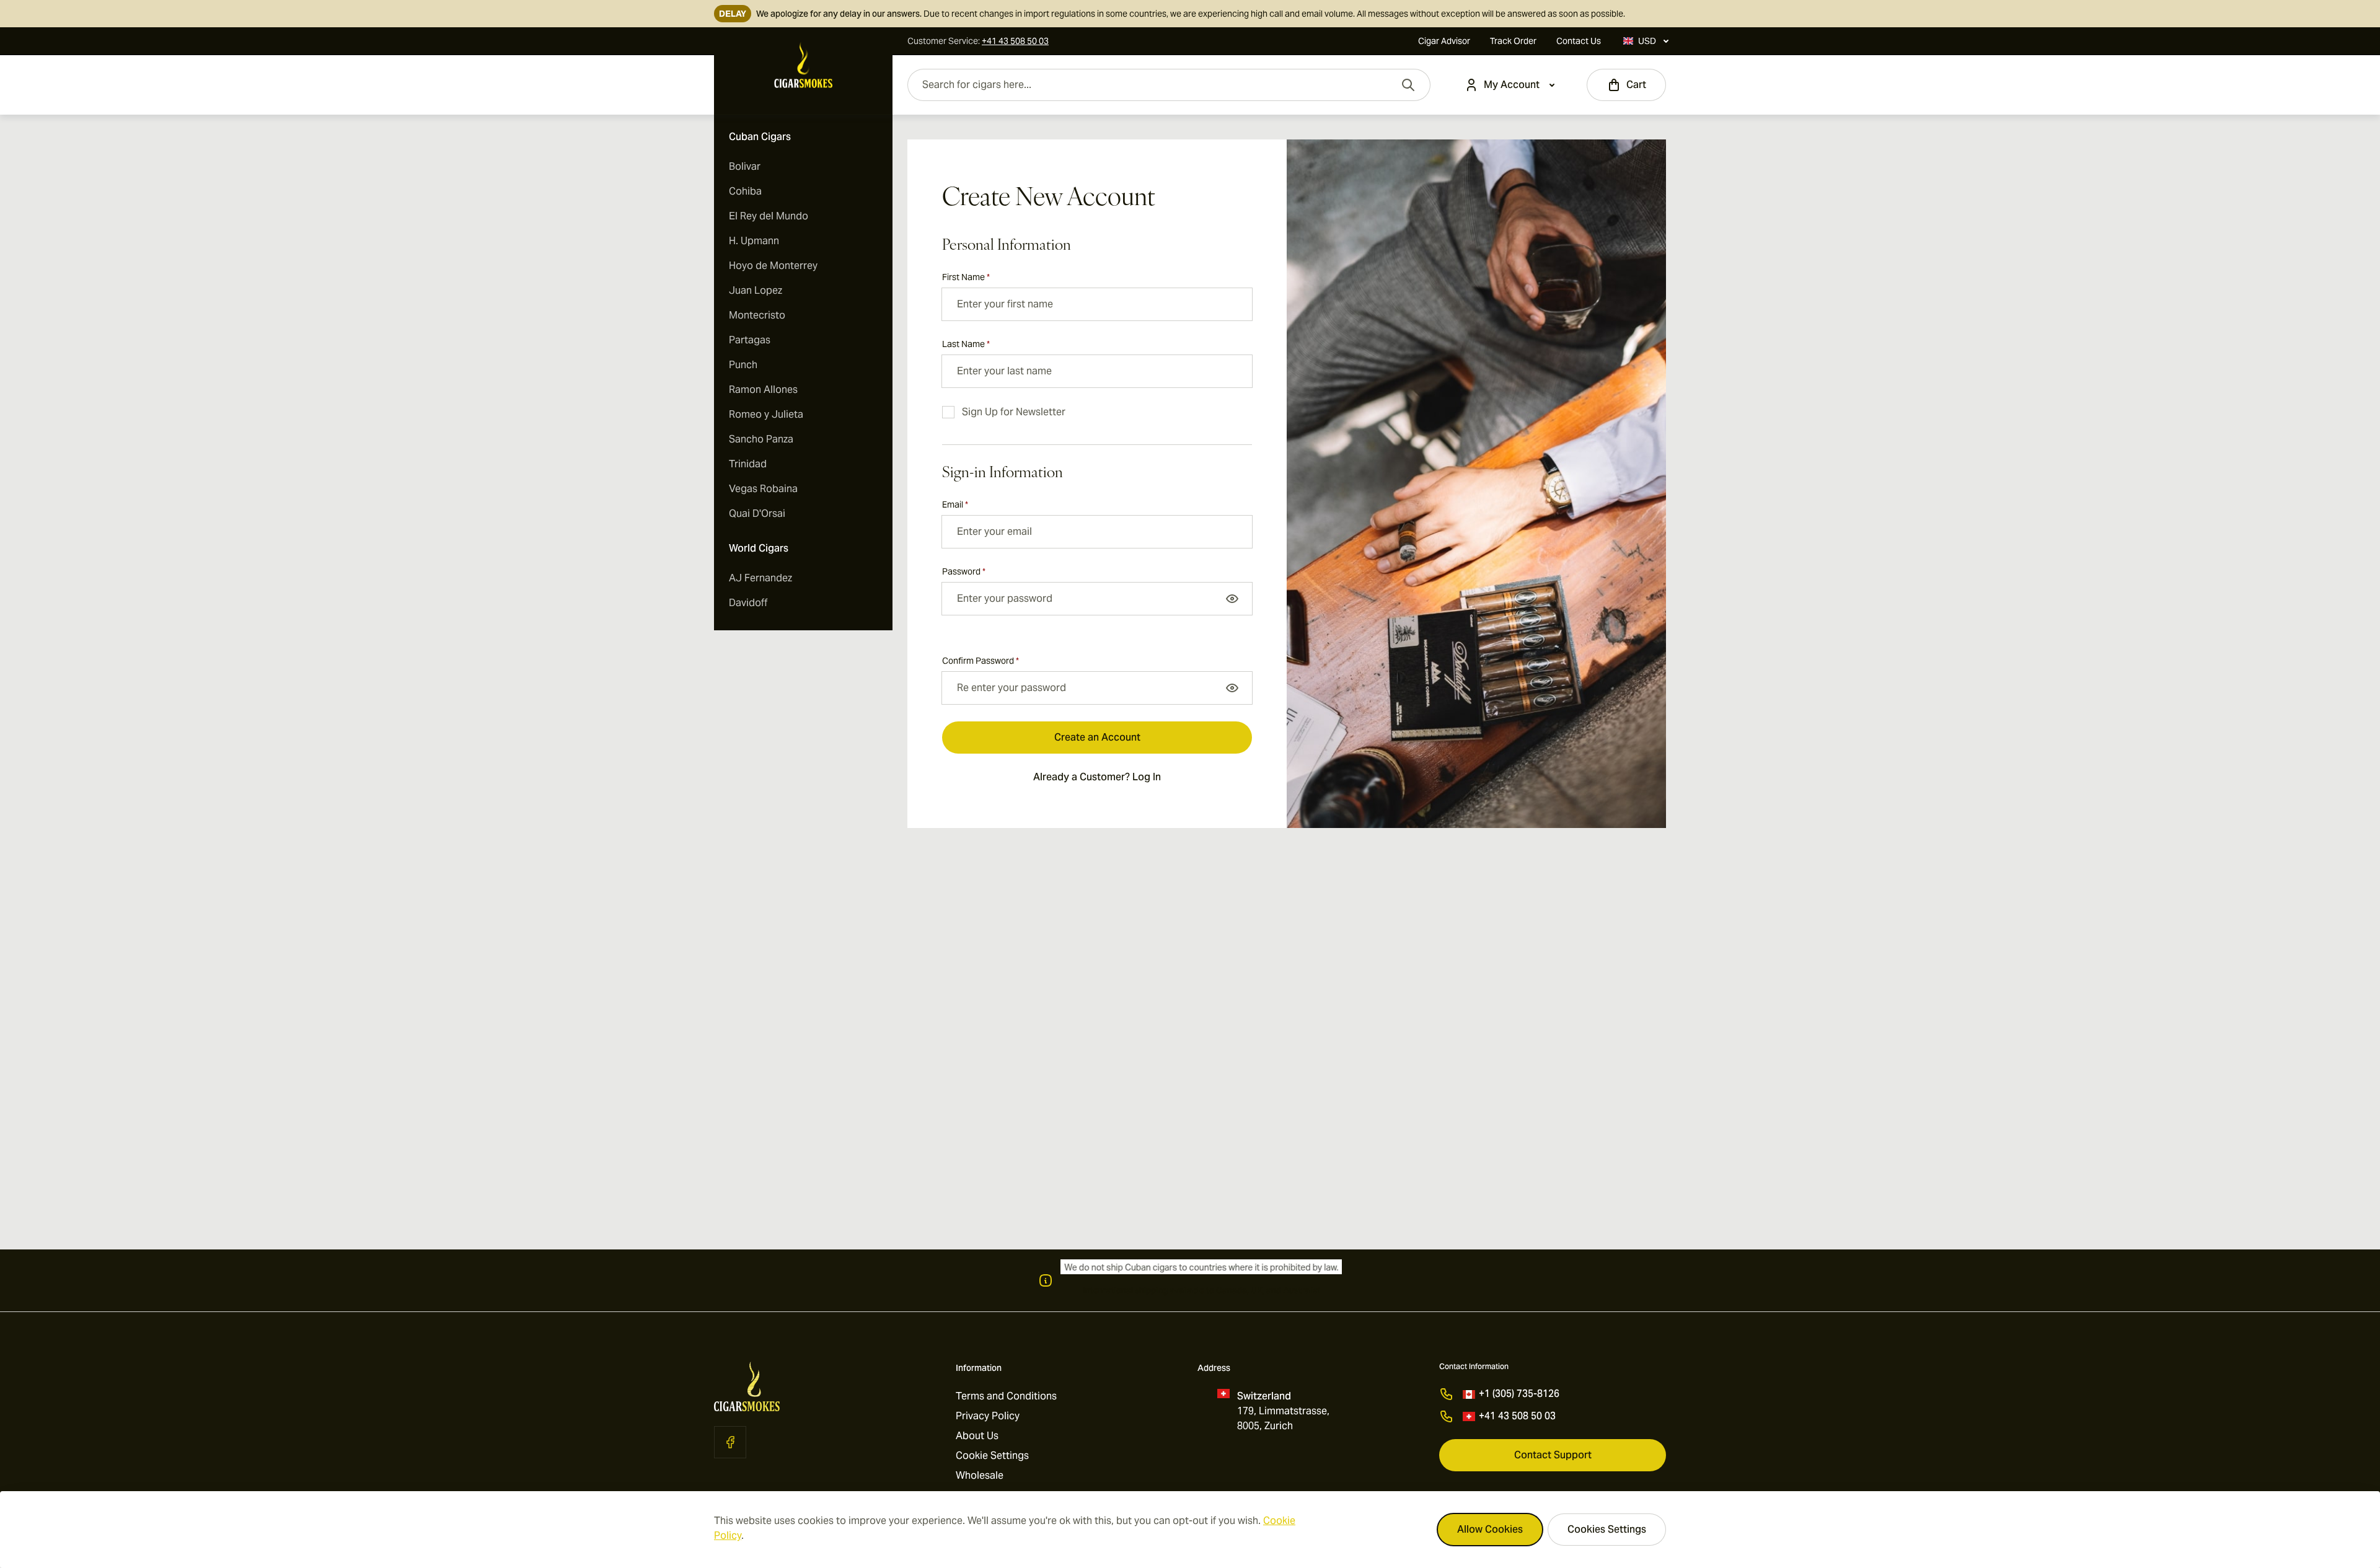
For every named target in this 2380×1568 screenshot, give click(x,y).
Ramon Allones (763, 390)
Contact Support (1553, 1455)
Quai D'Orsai (757, 513)
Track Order (1513, 41)
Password (964, 571)
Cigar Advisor (1444, 41)
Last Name (966, 344)
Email (955, 504)
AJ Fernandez (760, 578)
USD (1647, 41)
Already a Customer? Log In (1097, 777)
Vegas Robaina (763, 489)
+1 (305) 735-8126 (1519, 1394)
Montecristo (757, 315)
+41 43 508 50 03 (1517, 1416)
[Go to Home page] (803, 65)
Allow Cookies (1490, 1529)
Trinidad (748, 464)
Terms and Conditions (1006, 1396)
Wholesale (980, 1475)
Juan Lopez (756, 290)
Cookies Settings (1607, 1529)
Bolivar (745, 166)
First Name (966, 277)
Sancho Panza (761, 439)
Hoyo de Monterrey (773, 266)
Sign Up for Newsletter (1014, 412)
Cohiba (745, 191)
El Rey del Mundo (769, 216)
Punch (743, 365)
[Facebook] (730, 1442)
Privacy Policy (988, 1416)
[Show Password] (1232, 599)
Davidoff (748, 603)
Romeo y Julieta (766, 414)
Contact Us (1579, 41)
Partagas (750, 340)
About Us (977, 1436)
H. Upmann (754, 241)
